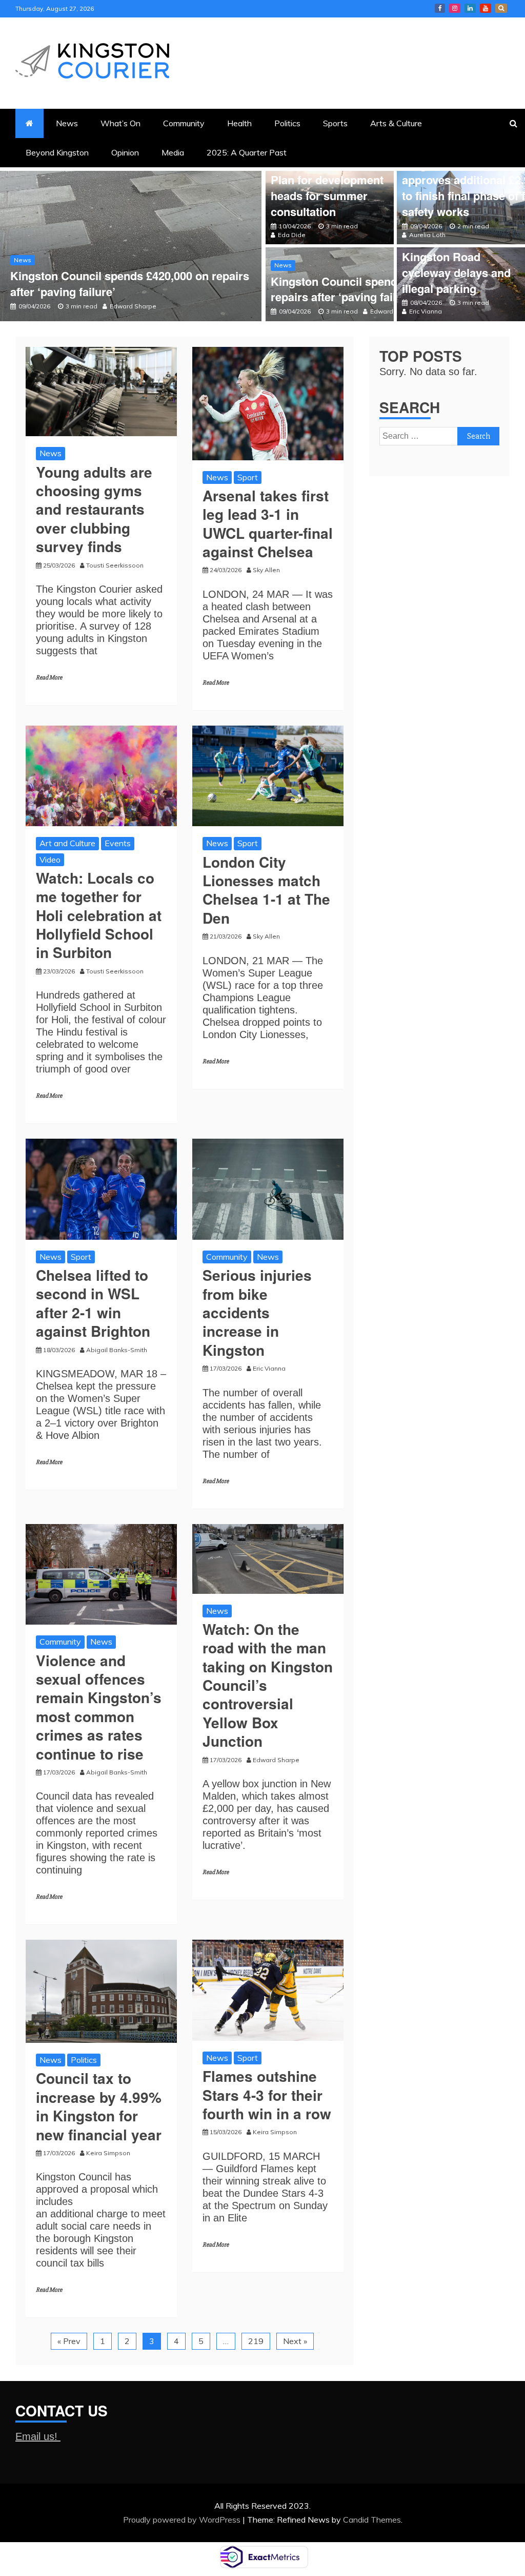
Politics (287, 123)
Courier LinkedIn (470, 8)
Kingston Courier (440, 8)
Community (184, 123)
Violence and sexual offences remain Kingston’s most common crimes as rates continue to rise (99, 1707)
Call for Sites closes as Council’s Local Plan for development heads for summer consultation (327, 180)
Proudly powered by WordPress (183, 2520)
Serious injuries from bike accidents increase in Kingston (257, 1312)
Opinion (125, 152)
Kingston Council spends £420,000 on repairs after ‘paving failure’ (130, 284)
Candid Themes (372, 2520)
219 (256, 2341)
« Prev (69, 2341)
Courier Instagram (455, 8)
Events (118, 843)
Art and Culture (67, 843)
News (67, 123)
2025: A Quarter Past (247, 152)
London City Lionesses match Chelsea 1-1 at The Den (266, 890)
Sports (335, 123)
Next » (295, 2341)
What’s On (120, 123)
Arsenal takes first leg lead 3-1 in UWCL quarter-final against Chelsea (268, 523)
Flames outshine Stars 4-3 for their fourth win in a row (267, 2095)
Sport (248, 477)
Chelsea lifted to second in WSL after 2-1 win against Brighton (93, 1303)
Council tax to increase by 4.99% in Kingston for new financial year (101, 2106)
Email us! (38, 2436)
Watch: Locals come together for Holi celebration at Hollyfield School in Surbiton (99, 915)
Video (50, 860)
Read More (49, 678)
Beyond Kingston (57, 152)
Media (173, 152)
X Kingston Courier (501, 8)
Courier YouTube (486, 8)
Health (239, 123)
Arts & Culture (396, 123)
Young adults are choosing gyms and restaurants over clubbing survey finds (94, 509)
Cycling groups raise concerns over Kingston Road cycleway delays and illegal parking (457, 256)
